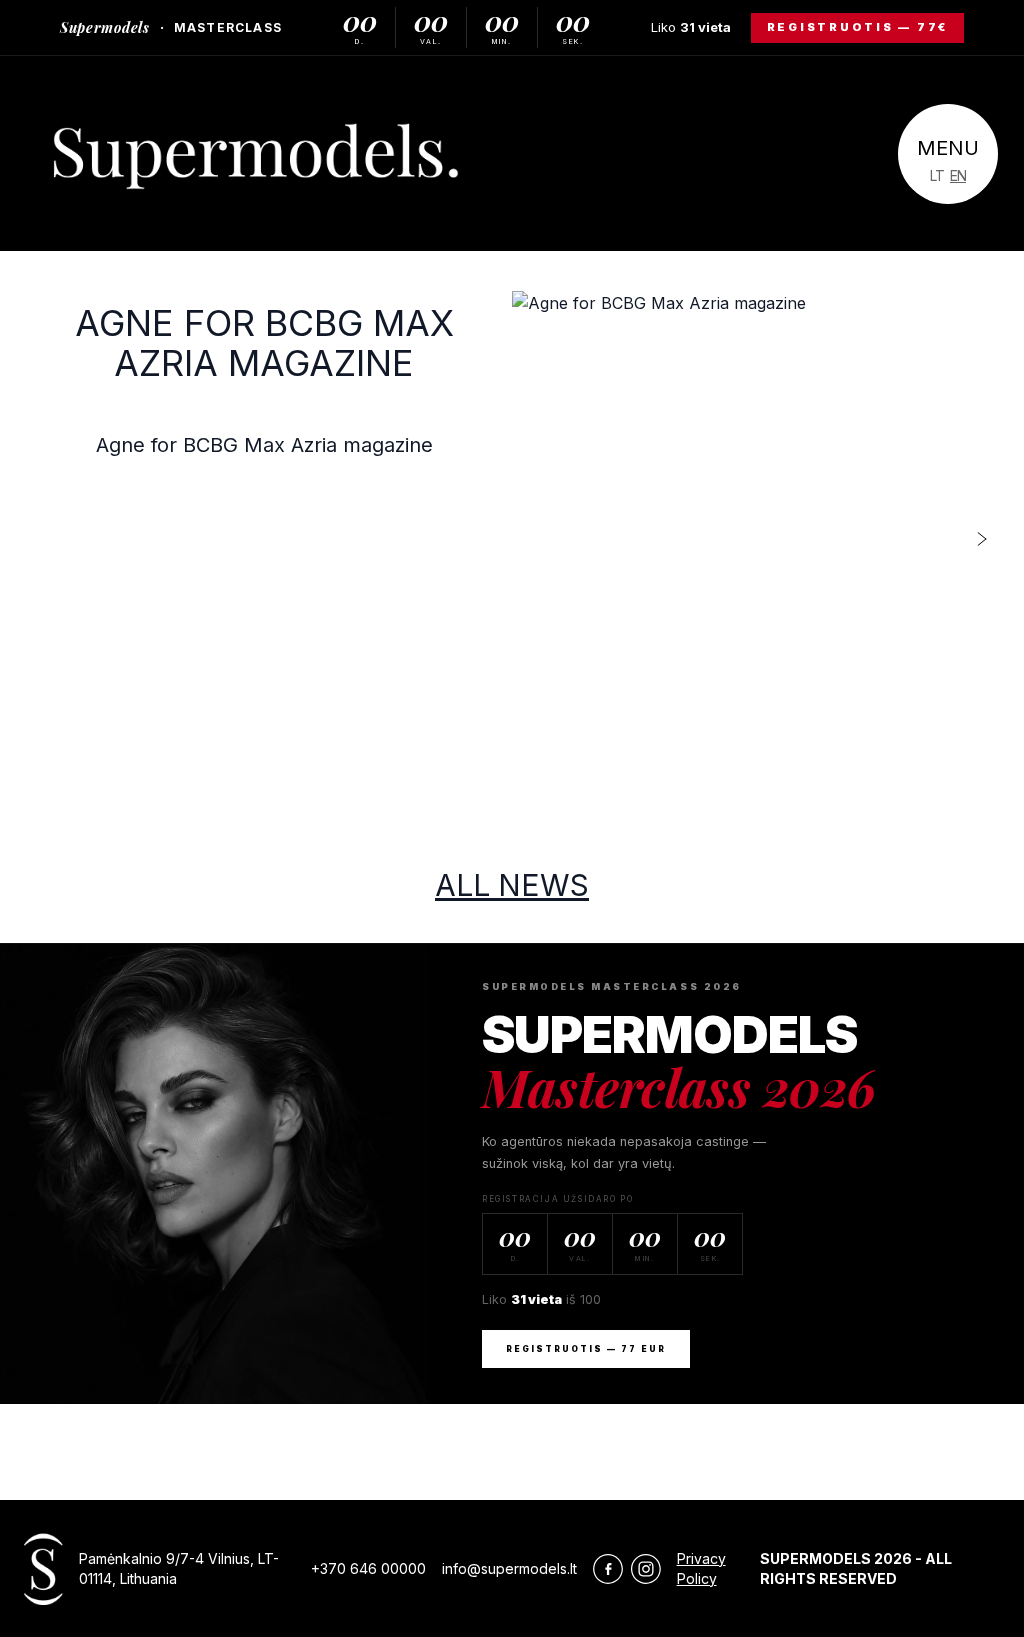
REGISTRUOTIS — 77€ (858, 27)
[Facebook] (608, 1568)
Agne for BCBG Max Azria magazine (264, 343)
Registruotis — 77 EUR (586, 1349)
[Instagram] (646, 1568)
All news (512, 885)
